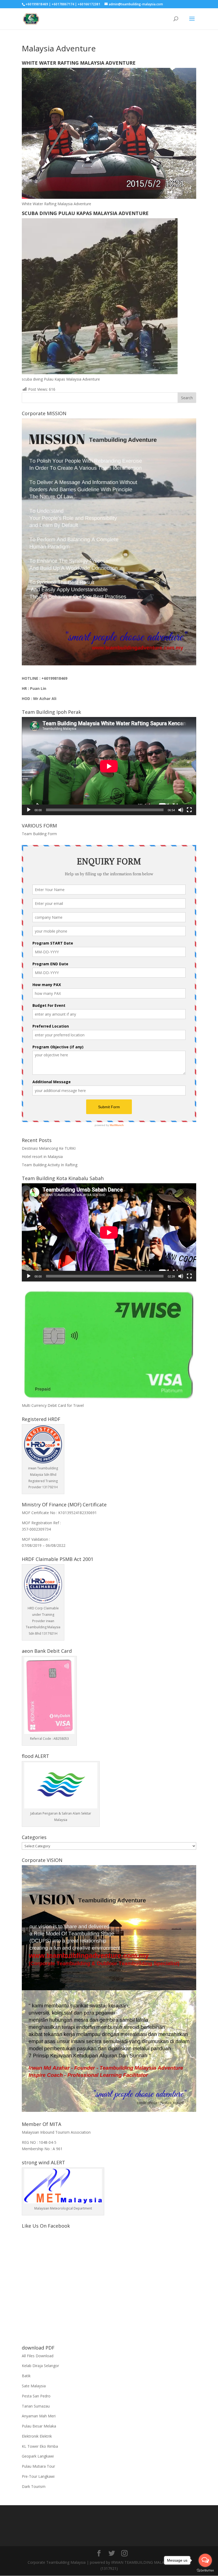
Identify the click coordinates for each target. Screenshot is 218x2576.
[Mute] (181, 810)
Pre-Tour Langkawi (38, 2476)
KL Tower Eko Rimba (40, 2446)
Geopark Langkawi (38, 2456)
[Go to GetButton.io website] (205, 2571)
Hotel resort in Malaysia (42, 1157)
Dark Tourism (34, 2486)
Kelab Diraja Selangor (40, 2366)
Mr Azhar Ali (45, 698)
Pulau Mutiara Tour (38, 2466)
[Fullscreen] (189, 810)
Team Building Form (39, 834)
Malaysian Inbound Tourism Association (56, 2132)
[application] (109, 766)
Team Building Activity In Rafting (50, 1165)
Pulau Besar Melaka (39, 2426)
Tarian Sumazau (36, 2406)
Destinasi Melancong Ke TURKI (49, 1148)
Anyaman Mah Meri (39, 2416)
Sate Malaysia (34, 2386)
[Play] (29, 810)
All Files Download (38, 2356)
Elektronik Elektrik (37, 2436)
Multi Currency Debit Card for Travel (53, 1405)
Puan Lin (38, 688)
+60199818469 (54, 678)
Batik (26, 2376)
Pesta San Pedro (36, 2396)
